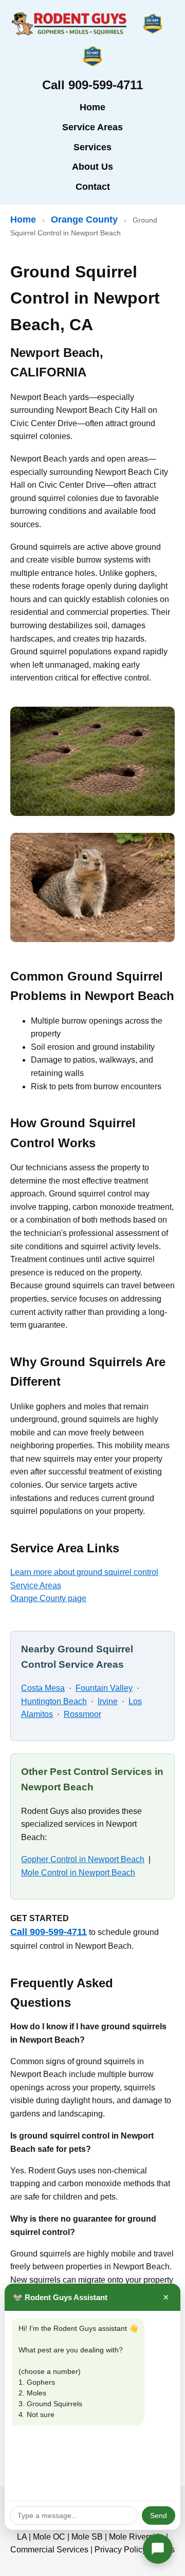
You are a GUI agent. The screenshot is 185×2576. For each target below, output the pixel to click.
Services (92, 147)
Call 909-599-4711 (49, 1932)
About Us (92, 167)
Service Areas (92, 127)
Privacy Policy (121, 2550)
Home (92, 107)
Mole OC (49, 2537)
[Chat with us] (158, 2549)
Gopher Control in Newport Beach (83, 1859)
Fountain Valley (104, 1688)
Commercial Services (49, 2550)
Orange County (84, 219)
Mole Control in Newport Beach (78, 1873)
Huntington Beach (54, 1701)
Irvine (108, 1701)
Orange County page (48, 1598)
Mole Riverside (136, 2537)
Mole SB (87, 2537)
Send (159, 2515)
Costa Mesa (43, 1688)
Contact (93, 187)
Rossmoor (82, 1714)
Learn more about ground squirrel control (84, 1572)
